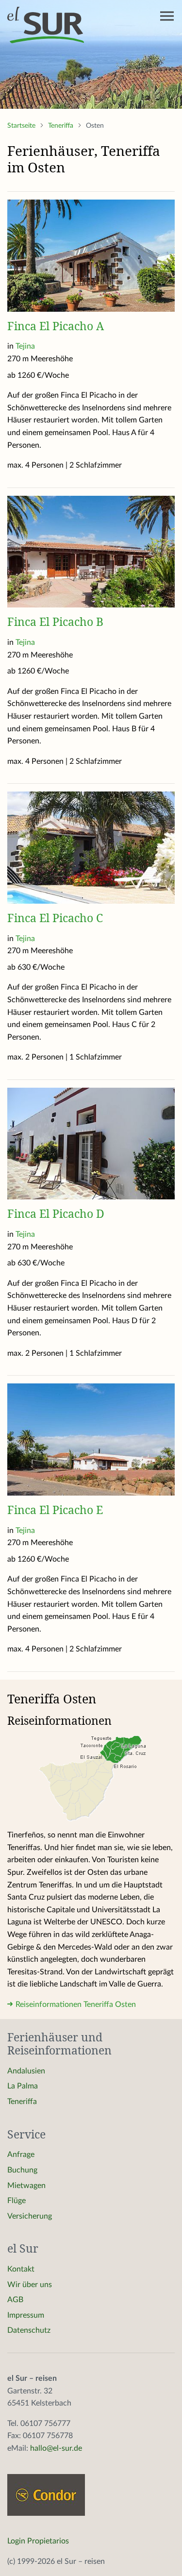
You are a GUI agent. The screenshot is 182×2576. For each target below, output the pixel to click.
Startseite (22, 126)
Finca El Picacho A (56, 326)
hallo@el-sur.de (56, 2448)
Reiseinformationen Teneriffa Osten (76, 2004)
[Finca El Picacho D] (91, 1143)
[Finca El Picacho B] (91, 551)
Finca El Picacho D (56, 1213)
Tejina (25, 346)
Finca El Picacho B (55, 622)
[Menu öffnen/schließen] (167, 16)
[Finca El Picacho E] (91, 1439)
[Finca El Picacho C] (91, 847)
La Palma (23, 2086)
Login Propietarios (38, 2541)
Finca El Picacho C (55, 918)
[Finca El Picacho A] (91, 255)
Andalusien (26, 2071)
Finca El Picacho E (55, 1510)
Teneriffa (62, 126)
